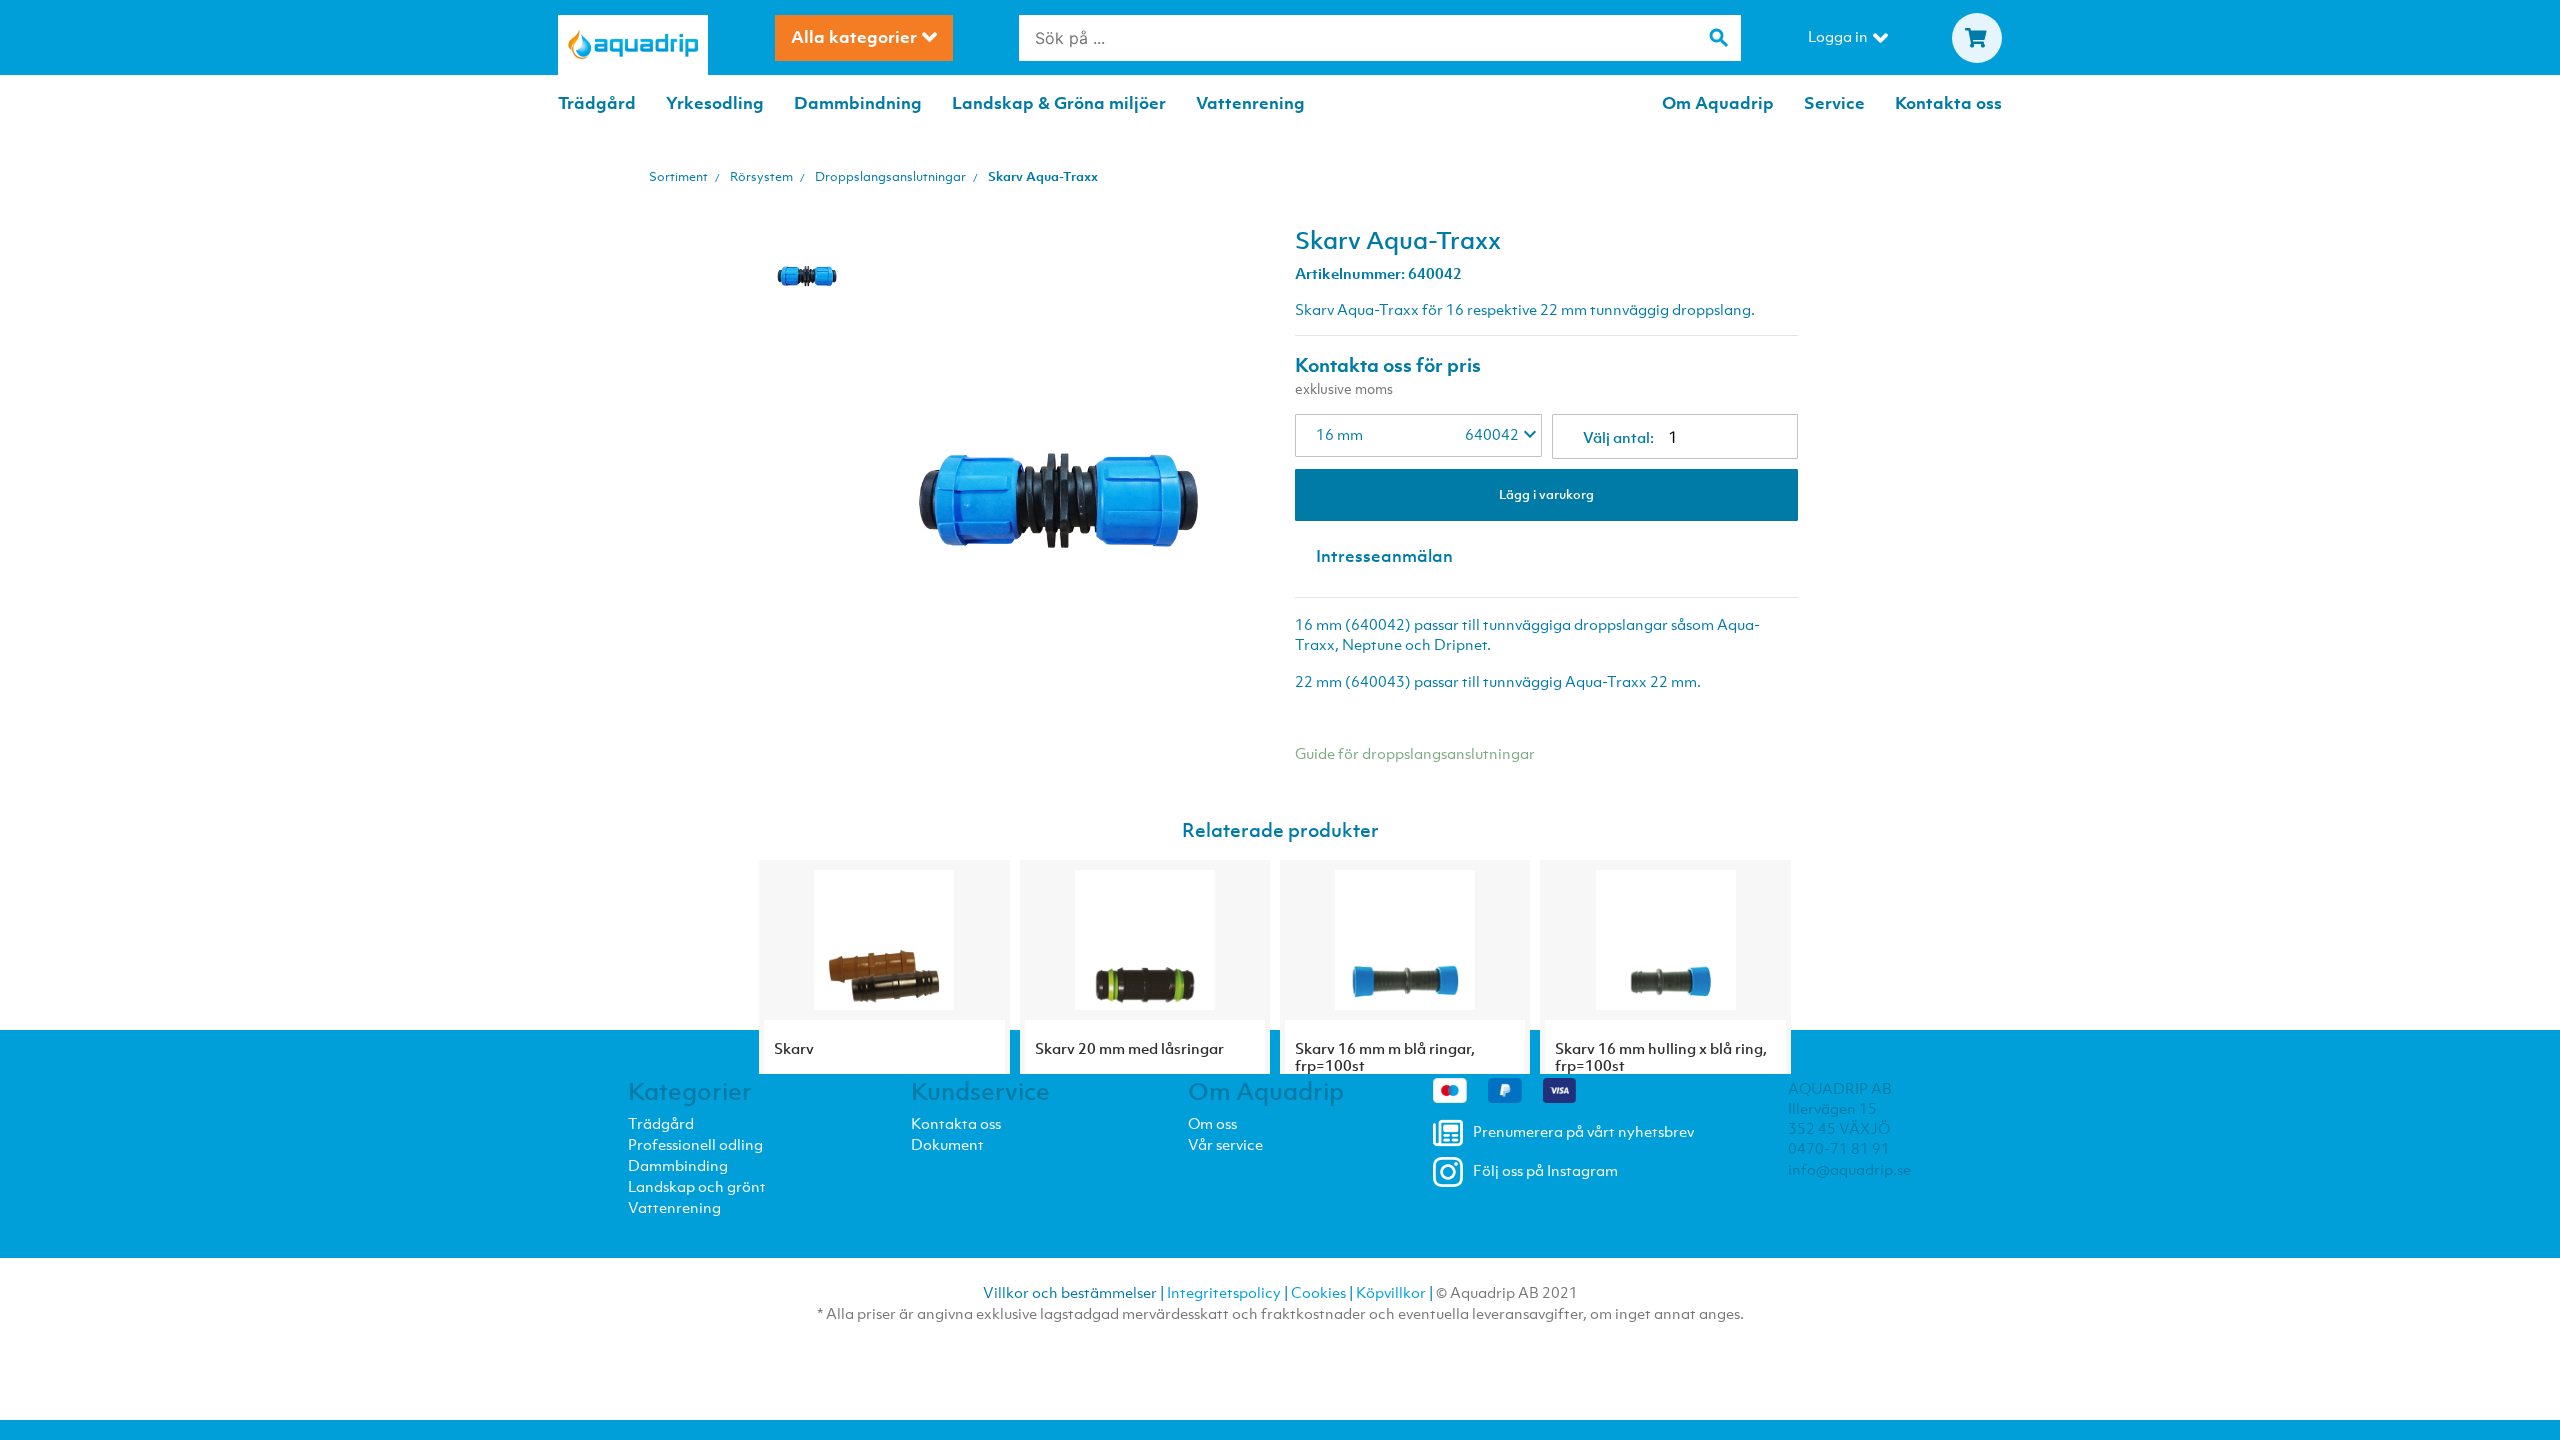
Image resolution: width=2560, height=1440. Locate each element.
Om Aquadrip (1718, 103)
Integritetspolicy (1224, 1292)
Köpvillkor (1391, 1292)
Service (1834, 103)
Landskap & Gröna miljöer (1059, 103)
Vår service (1225, 1144)
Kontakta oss (1948, 103)
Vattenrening (1250, 103)
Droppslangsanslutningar (890, 176)
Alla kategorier (854, 37)
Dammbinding (678, 1165)
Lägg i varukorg (1546, 494)
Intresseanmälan (1384, 556)
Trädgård (597, 103)
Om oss (1212, 1123)
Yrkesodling (715, 103)
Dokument (947, 1144)
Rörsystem (761, 176)
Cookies (1318, 1292)
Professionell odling (695, 1144)
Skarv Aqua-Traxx (1043, 176)
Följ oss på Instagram (1545, 1170)
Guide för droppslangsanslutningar (1415, 753)
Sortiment (678, 176)
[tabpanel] (807, 252)
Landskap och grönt (697, 1186)
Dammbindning (858, 103)
